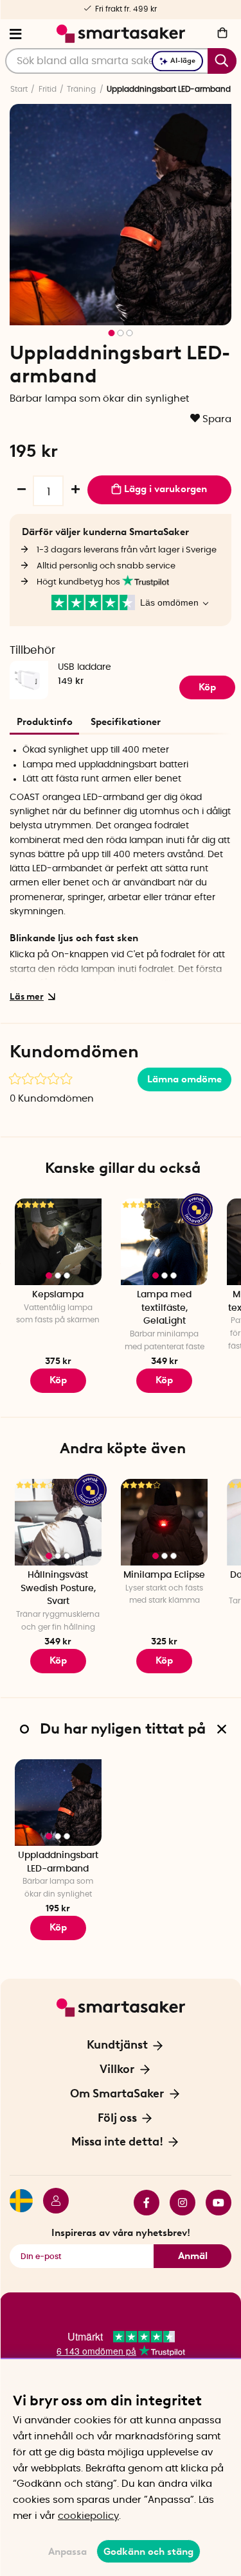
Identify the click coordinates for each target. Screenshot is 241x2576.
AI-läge (183, 61)
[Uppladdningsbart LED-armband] (58, 1803)
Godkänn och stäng (148, 2552)
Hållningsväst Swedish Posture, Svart (58, 1588)
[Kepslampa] (58, 1242)
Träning (81, 89)
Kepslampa (58, 1295)
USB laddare (85, 667)
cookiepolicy (88, 2516)
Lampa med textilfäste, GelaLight (164, 1308)
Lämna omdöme (184, 1079)
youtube (213, 2203)
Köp (207, 687)
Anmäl (193, 2256)
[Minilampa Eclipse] (164, 1522)
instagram (177, 2203)
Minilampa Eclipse (164, 1575)
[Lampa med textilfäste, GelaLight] (164, 1242)
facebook (141, 2203)
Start (19, 89)
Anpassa (67, 2552)
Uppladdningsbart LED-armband (58, 1862)
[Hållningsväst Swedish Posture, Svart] (58, 1522)
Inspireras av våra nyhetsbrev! (121, 2233)
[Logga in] (51, 2203)
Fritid (48, 89)
